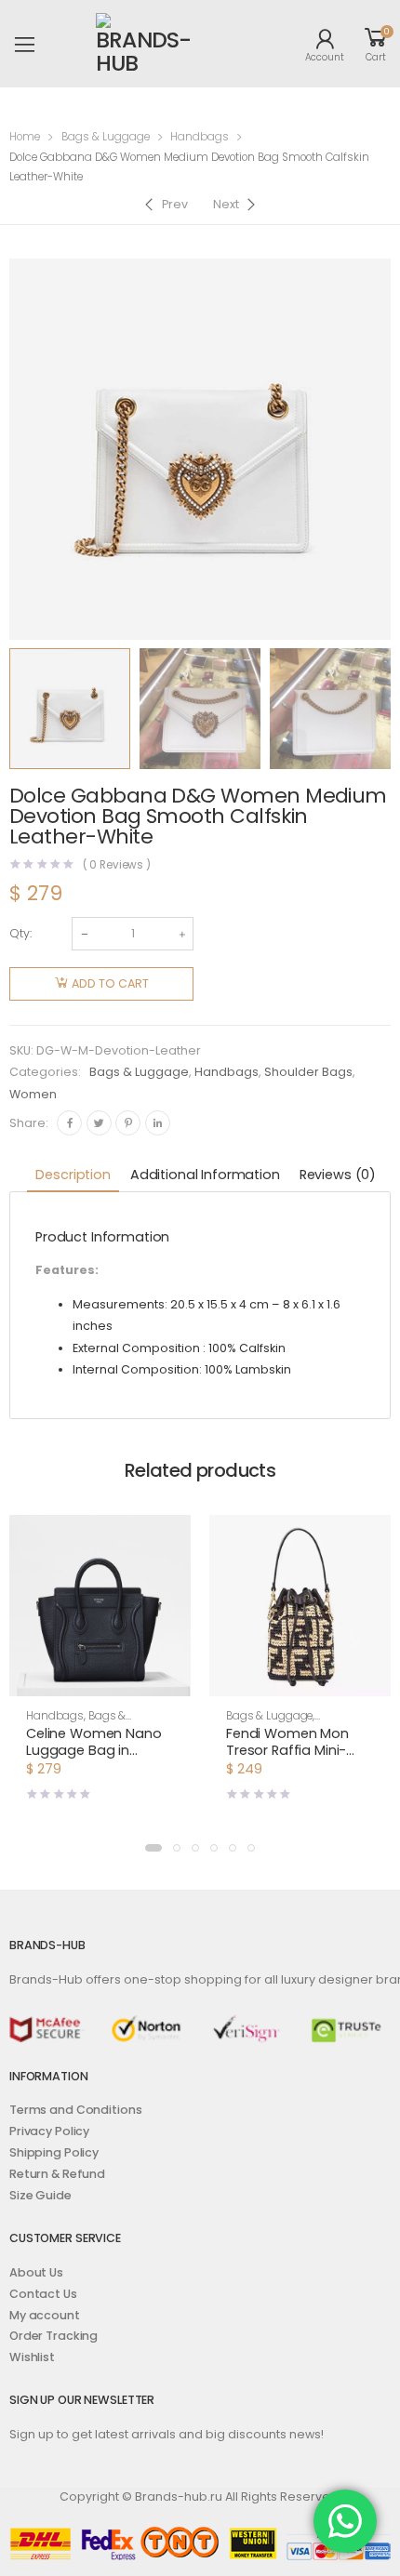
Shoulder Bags (308, 1072)
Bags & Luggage (106, 137)
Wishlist (32, 2357)
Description (73, 1175)
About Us (36, 2272)
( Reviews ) (117, 866)
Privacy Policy (49, 2131)
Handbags (200, 137)
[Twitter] (99, 1123)
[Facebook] (69, 1123)
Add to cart (110, 983)
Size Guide (40, 2195)
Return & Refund (57, 2174)
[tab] (73, 1176)
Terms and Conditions (75, 2110)
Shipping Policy (54, 2152)
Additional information (205, 1175)
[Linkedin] (158, 1123)
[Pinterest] (128, 1123)
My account (45, 2315)
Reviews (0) (338, 1175)
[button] (100, 1680)
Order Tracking (53, 2336)
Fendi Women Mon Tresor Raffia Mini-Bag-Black (287, 1750)
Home (25, 137)
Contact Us (43, 2294)
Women (33, 1094)
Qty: (20, 933)
